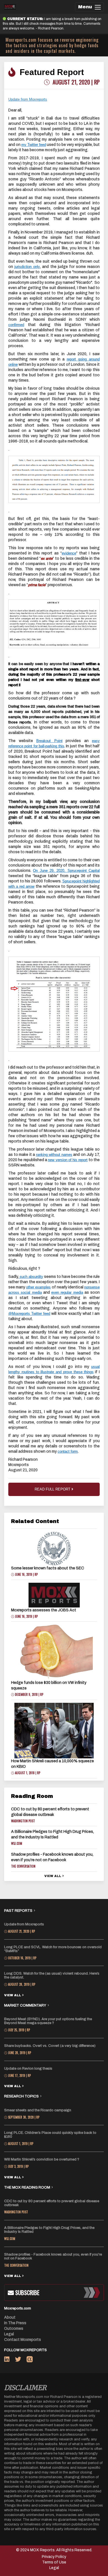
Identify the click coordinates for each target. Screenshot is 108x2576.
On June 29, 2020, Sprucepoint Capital (66, 871)
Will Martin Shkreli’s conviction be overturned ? (42, 2159)
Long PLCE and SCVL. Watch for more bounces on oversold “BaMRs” (53, 1949)
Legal (9, 2334)
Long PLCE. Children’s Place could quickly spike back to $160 (50, 2135)
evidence (69, 553)
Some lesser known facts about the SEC (48, 1568)
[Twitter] (21, 2360)
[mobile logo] (10, 7)
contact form (68, 1451)
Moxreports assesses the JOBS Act (44, 1610)
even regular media (67, 1292)
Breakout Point (49, 741)
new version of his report (68, 1160)
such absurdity (31, 1277)
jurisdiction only (27, 267)
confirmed (16, 325)
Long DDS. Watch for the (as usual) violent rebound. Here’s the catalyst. (52, 1975)
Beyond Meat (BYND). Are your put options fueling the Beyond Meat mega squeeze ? (48, 2021)
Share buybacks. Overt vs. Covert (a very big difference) (50, 2046)
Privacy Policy (54, 2557)
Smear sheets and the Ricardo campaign (38, 2110)
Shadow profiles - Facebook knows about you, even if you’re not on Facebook (53, 2256)
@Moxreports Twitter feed (29, 1314)
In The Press (15, 2323)
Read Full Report (53, 1489)
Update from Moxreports (24, 1924)
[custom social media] (30, 2360)
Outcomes (14, 2329)
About (10, 2317)
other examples (38, 1287)
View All (53, 1876)
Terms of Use (54, 2562)
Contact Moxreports (23, 2340)
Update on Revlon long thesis (28, 2069)
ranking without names (54, 1155)
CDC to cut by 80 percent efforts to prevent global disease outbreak (52, 2203)
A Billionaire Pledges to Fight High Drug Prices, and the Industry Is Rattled (49, 2230)
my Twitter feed (34, 145)
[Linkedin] (10, 2360)
